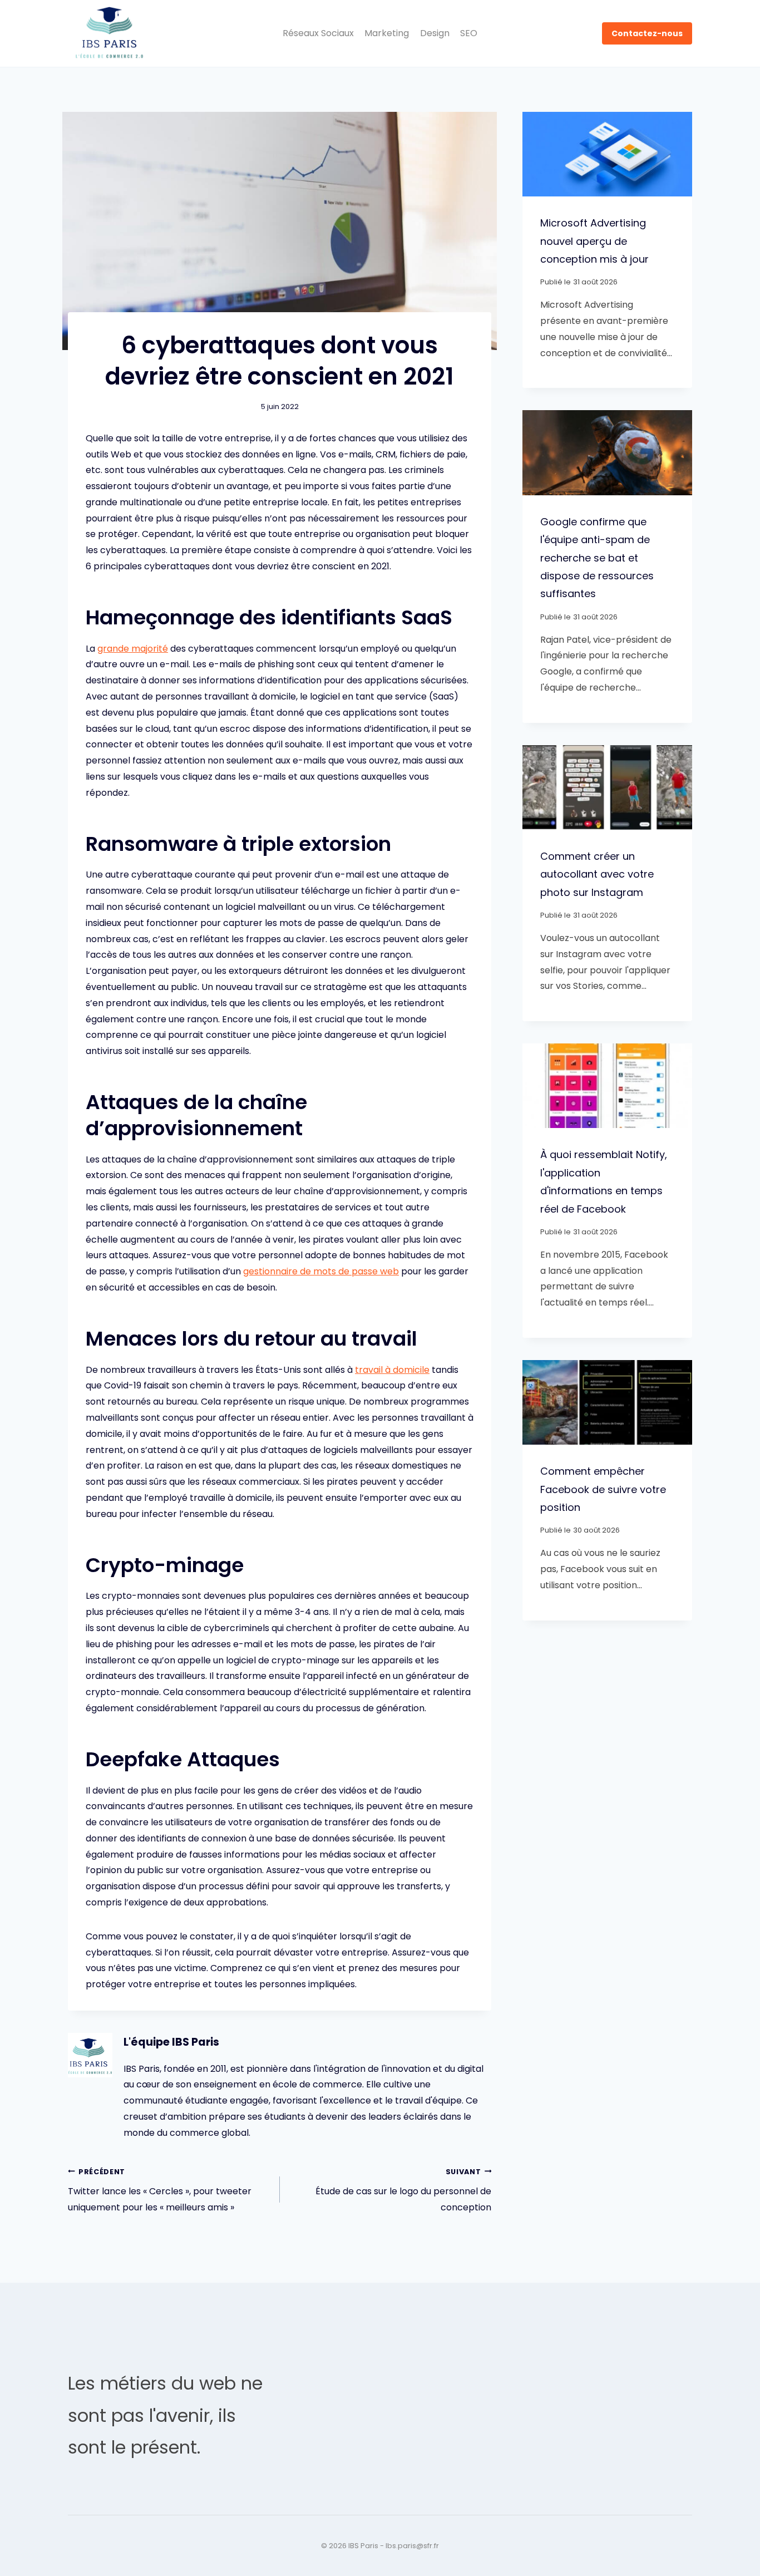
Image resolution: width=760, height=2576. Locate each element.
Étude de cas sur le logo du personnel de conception (403, 2191)
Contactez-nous (647, 33)
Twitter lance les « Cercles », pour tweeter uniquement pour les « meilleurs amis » (160, 2191)
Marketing (387, 33)
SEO (469, 33)
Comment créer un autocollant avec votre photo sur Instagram (597, 874)
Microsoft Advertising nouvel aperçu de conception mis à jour (594, 241)
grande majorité (133, 649)
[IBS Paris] (110, 34)
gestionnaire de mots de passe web (321, 1271)
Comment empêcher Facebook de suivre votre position (603, 1489)
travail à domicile (392, 1370)
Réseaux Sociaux (318, 33)
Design (435, 33)
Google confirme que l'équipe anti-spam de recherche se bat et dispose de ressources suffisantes (597, 558)
